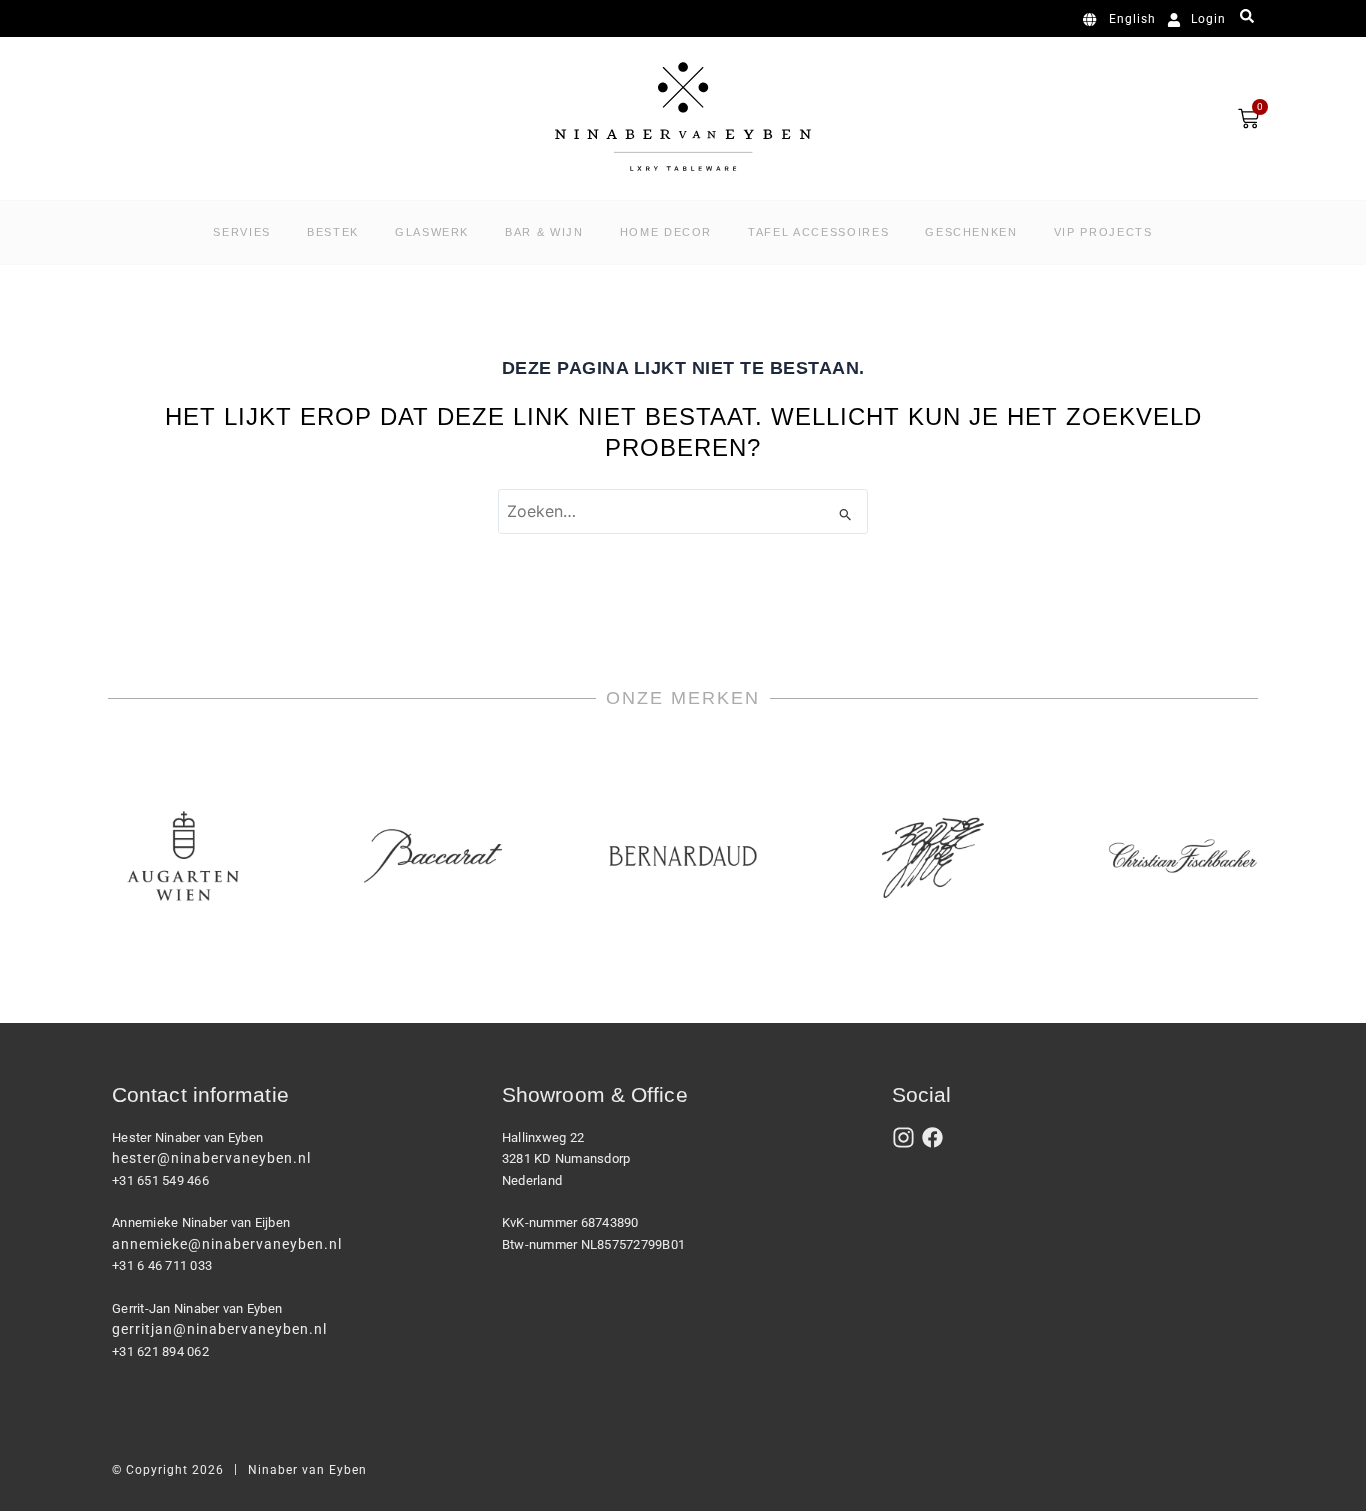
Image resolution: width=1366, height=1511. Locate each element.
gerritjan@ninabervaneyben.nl (219, 1329)
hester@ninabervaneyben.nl (211, 1158)
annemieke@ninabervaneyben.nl (227, 1244)
